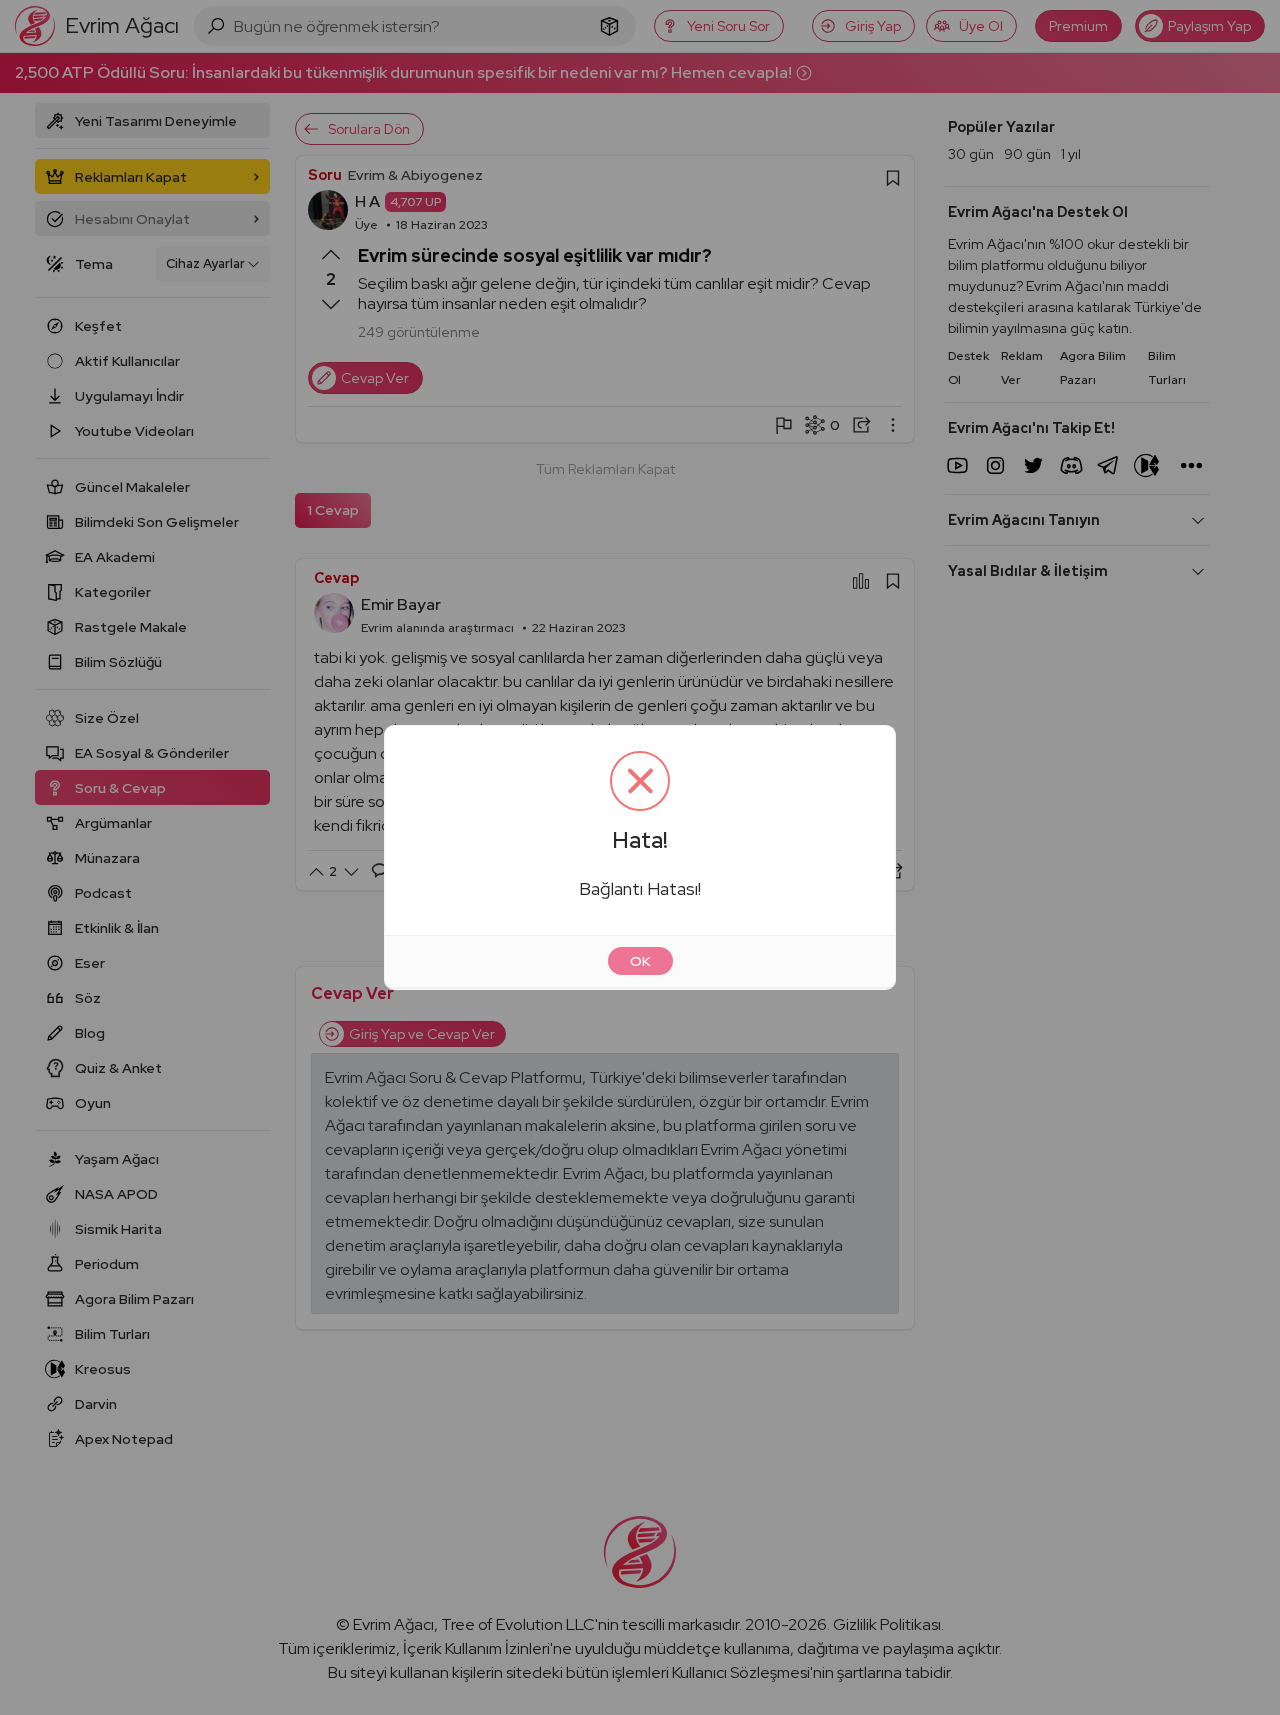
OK (640, 961)
